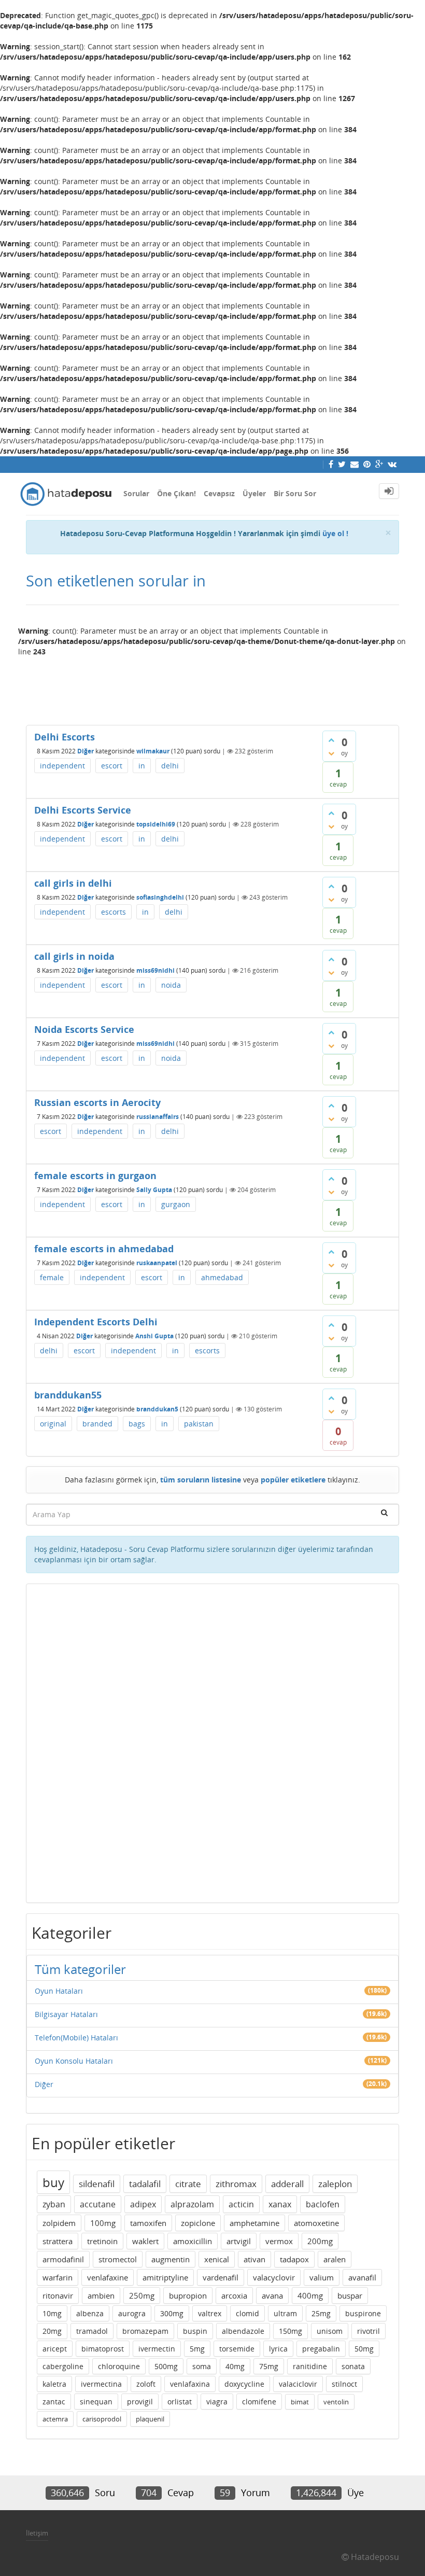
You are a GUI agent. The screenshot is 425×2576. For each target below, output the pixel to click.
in (142, 766)
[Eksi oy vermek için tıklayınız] (331, 753)
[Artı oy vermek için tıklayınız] (331, 740)
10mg (52, 2313)
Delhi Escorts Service (83, 810)
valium (322, 2277)
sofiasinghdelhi (160, 897)
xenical (217, 2259)
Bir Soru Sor (295, 493)
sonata (353, 2366)
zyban (54, 2204)
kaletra (54, 2384)
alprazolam (192, 2204)
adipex (143, 2204)
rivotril (369, 2331)
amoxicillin (193, 2241)
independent (62, 766)
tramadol (92, 2331)
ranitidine (310, 2366)
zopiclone (198, 2223)
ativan (254, 2259)
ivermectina (101, 2384)
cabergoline (63, 2366)
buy (53, 2182)
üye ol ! (335, 533)
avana (272, 2295)
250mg (142, 2295)
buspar (350, 2295)
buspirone (363, 2313)
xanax (280, 2204)
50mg (364, 2349)
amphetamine (254, 2223)
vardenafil (221, 2277)
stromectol (118, 2259)
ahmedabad (222, 1277)
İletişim (37, 2533)
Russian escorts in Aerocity (97, 1102)
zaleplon (335, 2184)
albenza (90, 2313)
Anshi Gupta (154, 1336)
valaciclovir (298, 2384)
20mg (52, 2331)
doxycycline (244, 2384)
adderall (287, 2184)
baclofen (323, 2204)
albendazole (243, 2331)
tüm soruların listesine (201, 1480)
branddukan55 (68, 1395)
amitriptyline (165, 2277)
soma (202, 2366)
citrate (188, 2184)
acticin (241, 2204)
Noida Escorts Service (84, 1029)
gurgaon (176, 1204)
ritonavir (58, 2295)
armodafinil (63, 2259)
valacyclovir (274, 2277)
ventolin (336, 2402)
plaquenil (150, 2419)
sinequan (96, 2402)
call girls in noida (74, 956)
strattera (58, 2241)
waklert (145, 2241)
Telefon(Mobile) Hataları (76, 2038)
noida (171, 985)
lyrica (278, 2349)
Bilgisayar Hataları (66, 2014)
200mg (320, 2241)
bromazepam (145, 2331)
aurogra (132, 2313)
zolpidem (59, 2223)
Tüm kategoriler (80, 1969)
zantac (54, 2402)
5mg (197, 2349)
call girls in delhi (73, 883)
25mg (321, 2313)
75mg (269, 2366)
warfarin (58, 2277)
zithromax (236, 2184)
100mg (103, 2223)
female (52, 1277)
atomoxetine (316, 2223)
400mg (310, 2295)
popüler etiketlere (293, 1480)
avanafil (362, 2277)
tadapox (294, 2259)
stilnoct (344, 2384)
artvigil (239, 2241)
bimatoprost (103, 2349)
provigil (140, 2402)
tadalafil (145, 2184)
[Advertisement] (212, 687)
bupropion (188, 2295)
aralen (335, 2259)
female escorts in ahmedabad (104, 1249)
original (53, 1424)
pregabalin (321, 2349)
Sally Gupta (154, 1190)
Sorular (136, 493)
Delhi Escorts (65, 737)
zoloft (146, 2384)
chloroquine (119, 2366)
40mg (235, 2366)
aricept (55, 2349)
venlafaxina (190, 2384)
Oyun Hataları (59, 1991)
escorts (114, 912)
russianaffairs (158, 1117)
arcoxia (234, 2295)
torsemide (237, 2349)
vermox (279, 2241)
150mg (291, 2331)
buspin (195, 2331)
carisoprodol (102, 2419)
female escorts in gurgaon (95, 1175)
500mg (166, 2366)
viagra (217, 2402)
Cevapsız (219, 493)
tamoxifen (148, 2223)
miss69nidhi (155, 970)
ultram (285, 2313)
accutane (98, 2204)
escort (112, 766)
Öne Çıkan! (176, 493)
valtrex (210, 2313)
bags (137, 1424)
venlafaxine (108, 2277)
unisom (330, 2331)
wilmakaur (153, 751)
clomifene (259, 2402)
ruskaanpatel (157, 1263)
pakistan (199, 1424)
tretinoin (102, 2241)
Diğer (86, 751)
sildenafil (97, 2184)
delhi (170, 766)
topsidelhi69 (156, 824)
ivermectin (157, 2349)
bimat (300, 2402)
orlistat (180, 2402)
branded (97, 1424)
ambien (101, 2295)
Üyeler (254, 493)
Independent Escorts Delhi (96, 1322)
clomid (247, 2313)
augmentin (171, 2259)
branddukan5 (157, 1409)
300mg (172, 2313)
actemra (55, 2419)
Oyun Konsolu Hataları (74, 2061)
